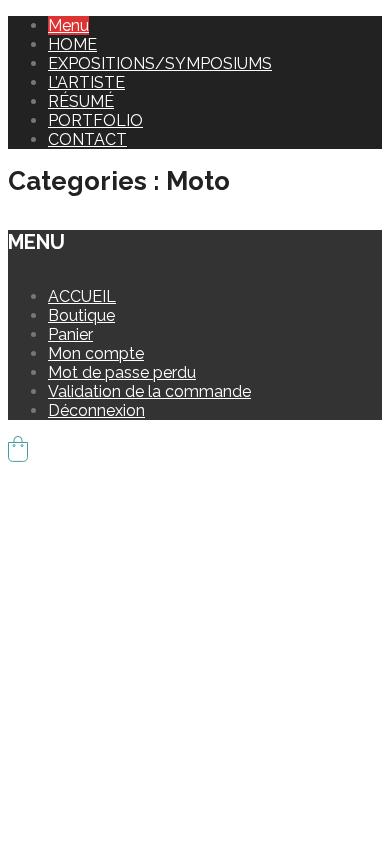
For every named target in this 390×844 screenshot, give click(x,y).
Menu (68, 25)
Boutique (81, 315)
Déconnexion (96, 410)
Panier (70, 334)
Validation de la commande (149, 391)
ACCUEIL (82, 296)
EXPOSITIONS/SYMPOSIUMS (160, 63)
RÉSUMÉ (81, 101)
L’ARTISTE (86, 82)
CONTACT (87, 139)
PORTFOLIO (95, 120)
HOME (72, 44)
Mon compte (96, 353)
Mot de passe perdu (122, 372)
